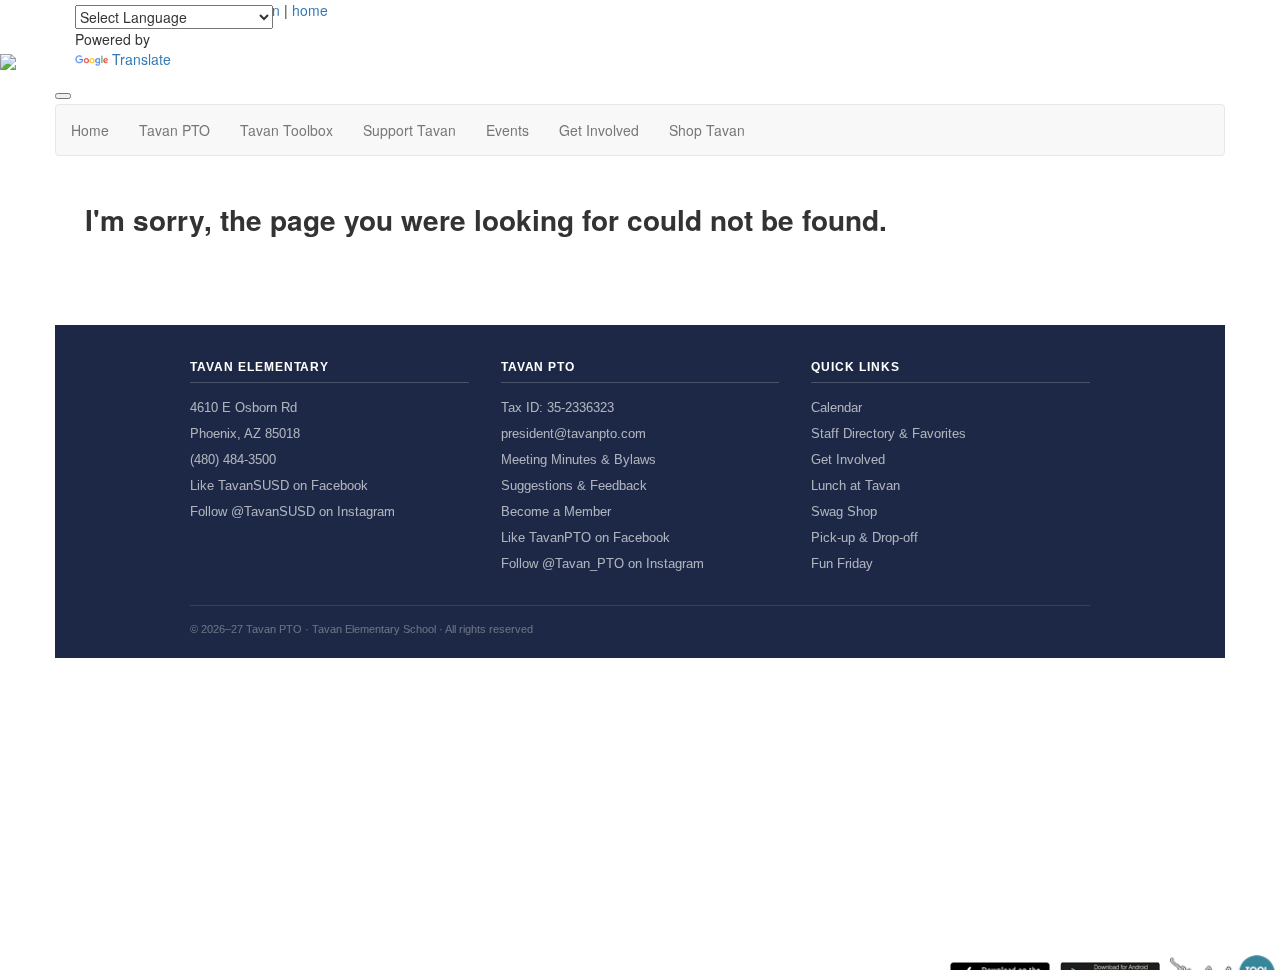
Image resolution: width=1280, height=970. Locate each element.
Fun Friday (842, 563)
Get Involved (599, 130)
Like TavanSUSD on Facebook (279, 485)
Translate (141, 59)
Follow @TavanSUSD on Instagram (292, 511)
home (310, 10)
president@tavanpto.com (573, 433)
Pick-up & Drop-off (864, 537)
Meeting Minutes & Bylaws (578, 459)
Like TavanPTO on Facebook (585, 537)
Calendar (836, 407)
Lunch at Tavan (855, 485)
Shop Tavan (707, 130)
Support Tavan (409, 130)
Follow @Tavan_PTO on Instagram (602, 563)
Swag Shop (844, 511)
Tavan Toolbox (286, 130)
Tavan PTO (174, 130)
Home (90, 130)
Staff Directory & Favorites (888, 433)
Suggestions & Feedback (574, 485)
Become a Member (556, 511)
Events (507, 130)
